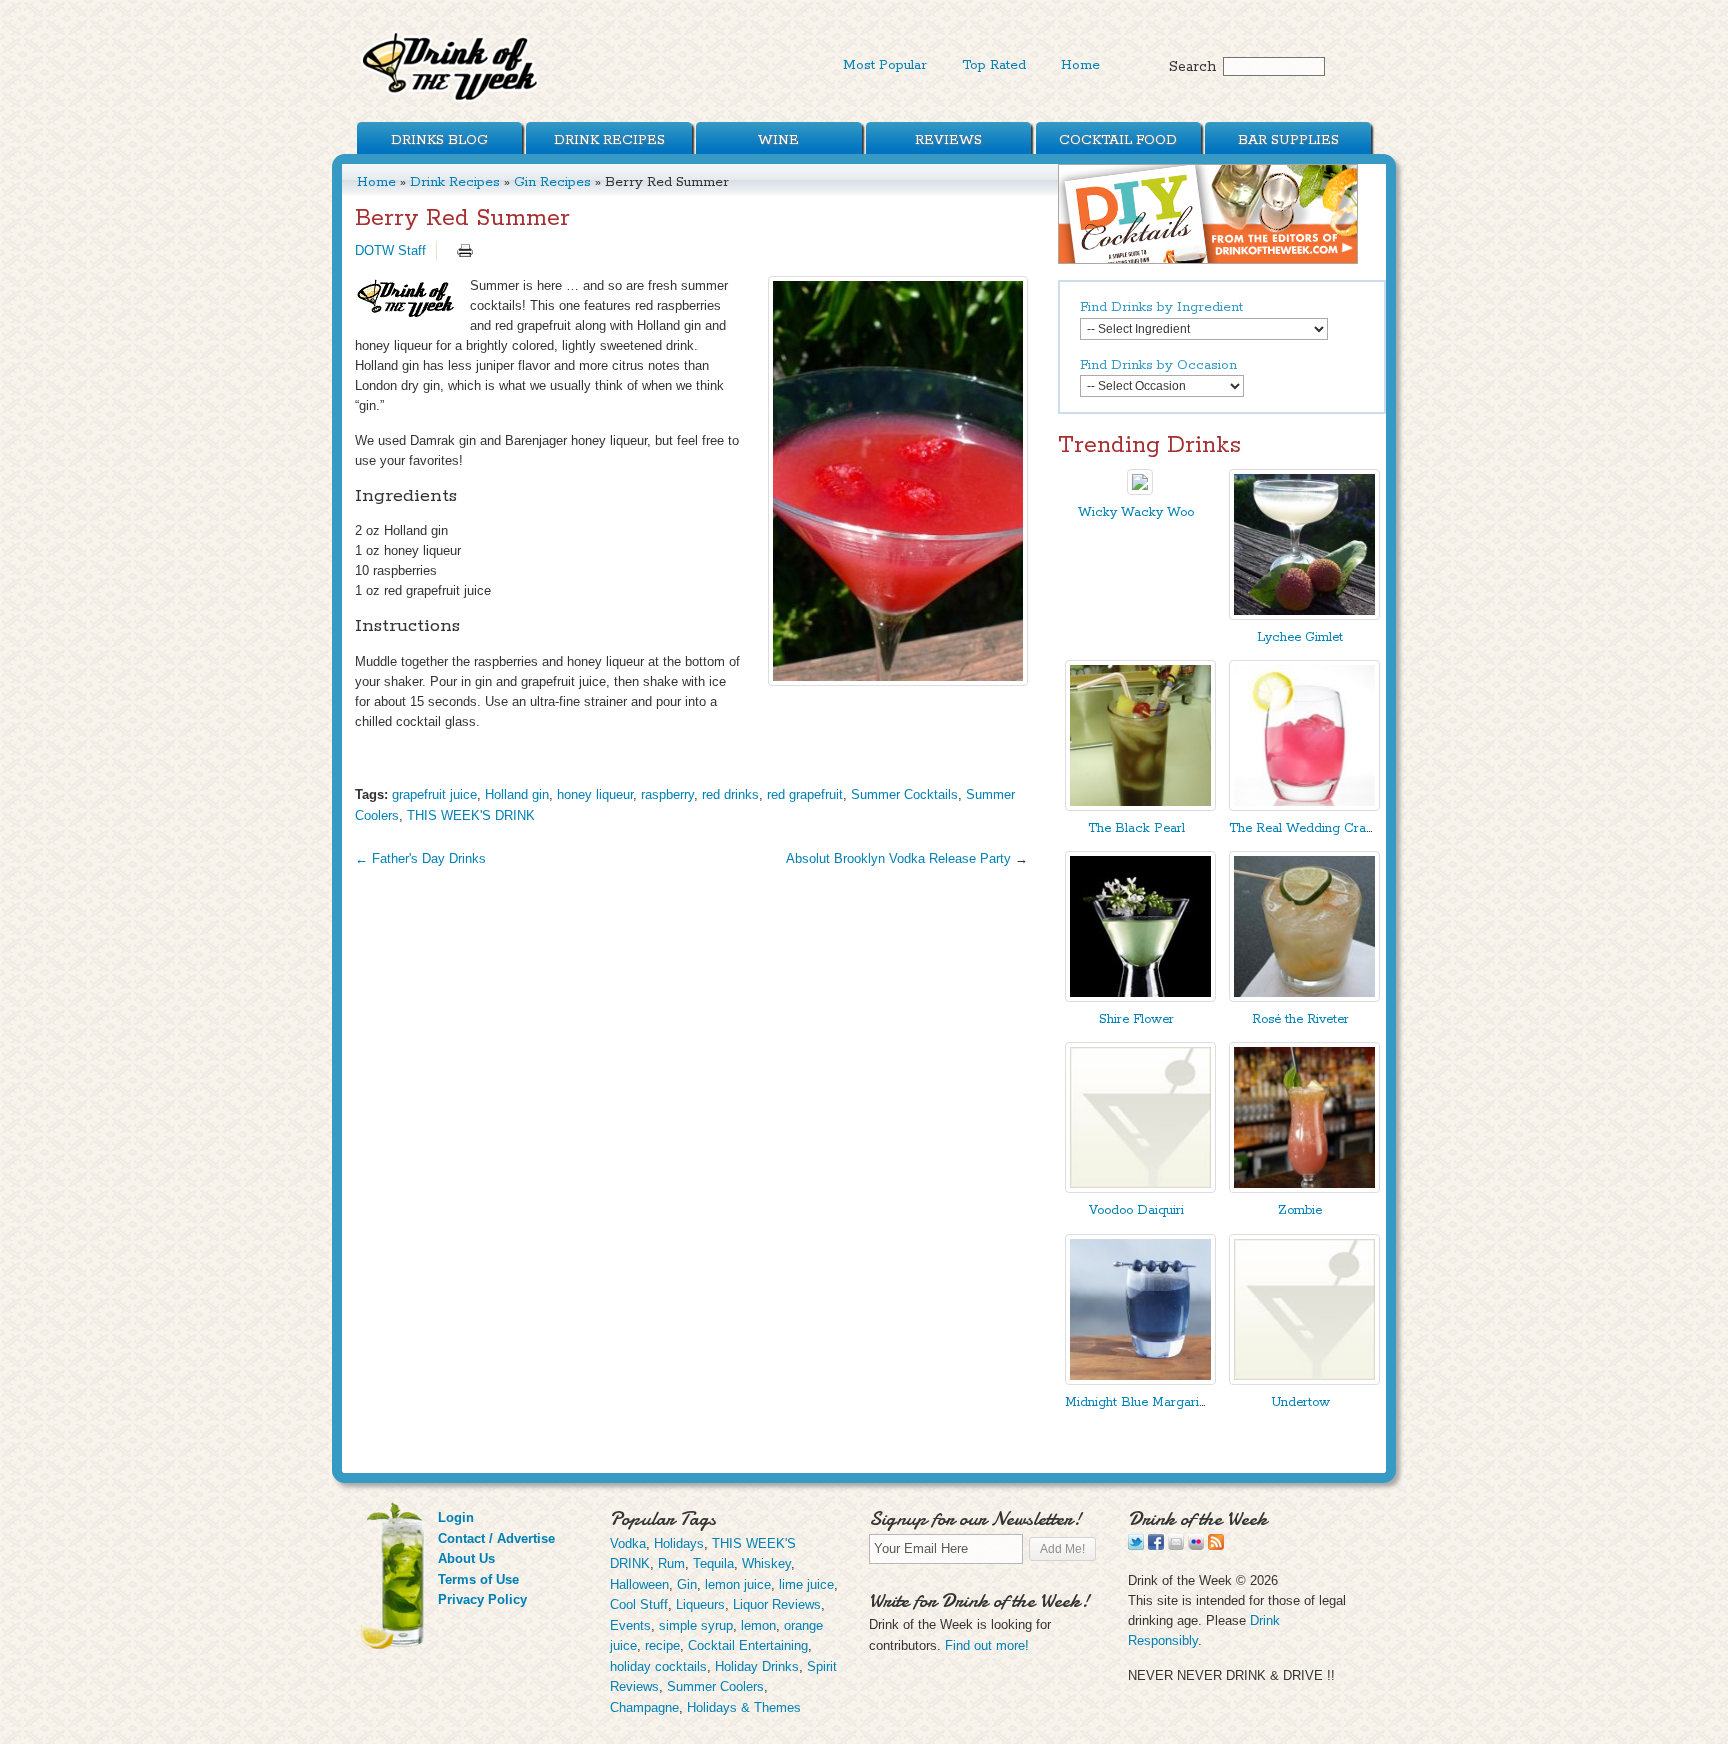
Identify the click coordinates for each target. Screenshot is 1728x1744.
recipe (662, 1645)
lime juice (806, 1584)
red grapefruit (805, 794)
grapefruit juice (434, 794)
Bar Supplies (1288, 140)
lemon (758, 1625)
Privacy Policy (482, 1599)
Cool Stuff (639, 1604)
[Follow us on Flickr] (1196, 1545)
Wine (778, 140)
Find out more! (987, 1645)
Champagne (644, 1707)
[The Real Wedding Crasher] (1304, 806)
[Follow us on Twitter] (1136, 1545)
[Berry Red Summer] (898, 481)
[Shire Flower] (1140, 997)
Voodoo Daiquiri (1136, 1210)
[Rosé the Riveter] (1304, 997)
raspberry (667, 794)
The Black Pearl (1136, 828)
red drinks (730, 794)
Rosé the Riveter (1300, 1019)
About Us (466, 1558)
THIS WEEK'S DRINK (471, 815)
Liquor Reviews (777, 1604)
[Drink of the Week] (451, 100)
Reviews (948, 140)
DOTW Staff (390, 250)
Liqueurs (700, 1604)
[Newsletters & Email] (1176, 1545)
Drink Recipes (609, 140)
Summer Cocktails (904, 794)
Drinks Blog (439, 140)
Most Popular (885, 65)
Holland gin (517, 794)
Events (630, 1625)
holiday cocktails (658, 1666)
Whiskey (766, 1563)
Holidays (679, 1543)
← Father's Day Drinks (420, 858)
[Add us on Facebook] (1156, 1545)
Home (1080, 65)
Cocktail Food (1118, 140)
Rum (671, 1563)
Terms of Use (478, 1579)
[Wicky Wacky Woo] (1140, 490)
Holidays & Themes (744, 1707)
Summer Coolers (715, 1686)
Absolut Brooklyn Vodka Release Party (898, 858)
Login (456, 1517)
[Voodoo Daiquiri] (1140, 1188)
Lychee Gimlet (1300, 637)
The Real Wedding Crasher (1310, 828)
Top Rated (994, 65)
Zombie (1300, 1210)
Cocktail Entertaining (748, 1645)
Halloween (639, 1584)
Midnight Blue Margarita (1137, 1402)
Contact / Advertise (496, 1538)
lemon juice (738, 1584)
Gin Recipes (552, 182)
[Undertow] (1304, 1380)
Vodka (628, 1543)
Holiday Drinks (757, 1666)
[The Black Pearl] (1140, 806)
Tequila (713, 1563)
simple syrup (696, 1625)
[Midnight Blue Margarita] (1140, 1380)
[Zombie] (1304, 1188)
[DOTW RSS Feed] (1216, 1545)
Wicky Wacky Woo (1136, 512)
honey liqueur (595, 794)
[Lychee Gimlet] (1304, 615)
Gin (687, 1584)
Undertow (1300, 1402)
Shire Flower (1136, 1019)
